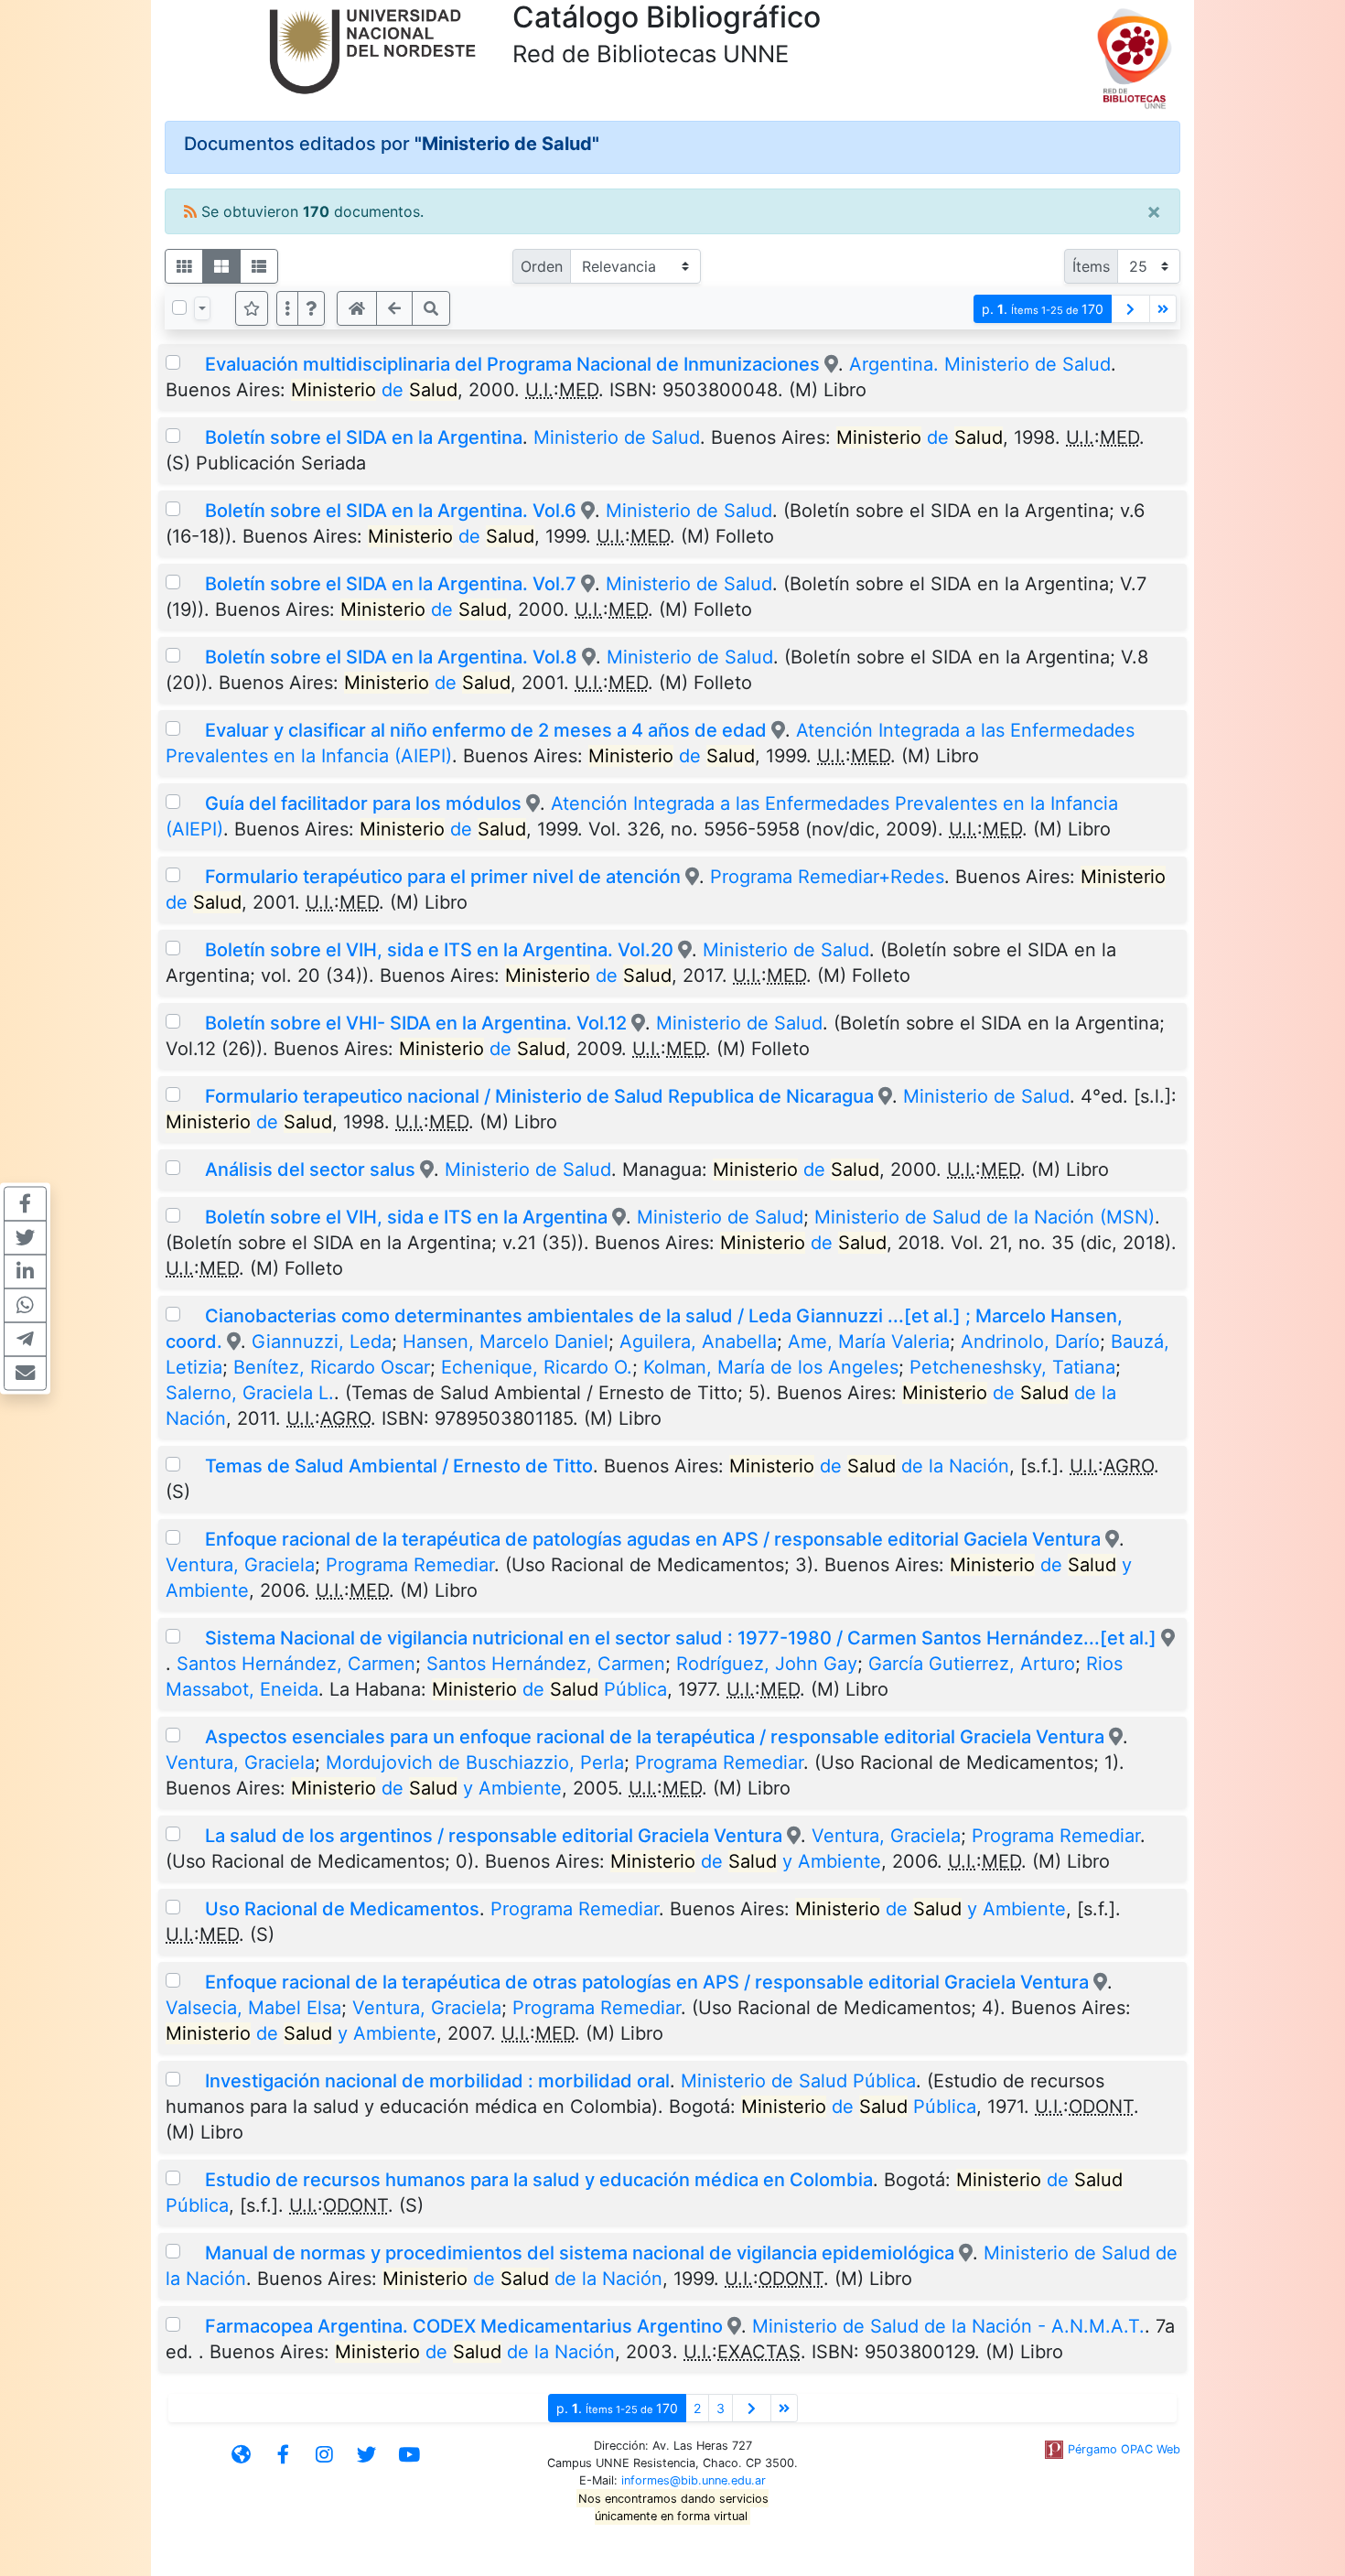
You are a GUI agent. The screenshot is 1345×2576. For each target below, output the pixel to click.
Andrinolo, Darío (1030, 1342)
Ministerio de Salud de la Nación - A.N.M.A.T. (948, 2326)
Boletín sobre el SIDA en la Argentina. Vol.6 (391, 511)
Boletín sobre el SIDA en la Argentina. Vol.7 (391, 584)
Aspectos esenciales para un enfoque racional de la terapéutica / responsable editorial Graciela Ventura (657, 1737)
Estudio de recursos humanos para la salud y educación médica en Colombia (539, 2180)
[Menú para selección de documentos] (202, 308)
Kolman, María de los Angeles (771, 1367)
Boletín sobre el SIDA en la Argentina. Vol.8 (391, 657)
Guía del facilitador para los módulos (363, 803)
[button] (311, 308)
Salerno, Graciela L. (250, 1393)
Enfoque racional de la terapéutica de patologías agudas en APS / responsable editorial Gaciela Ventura (653, 1539)
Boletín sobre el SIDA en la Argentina (364, 437)
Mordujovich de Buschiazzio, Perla (475, 1762)
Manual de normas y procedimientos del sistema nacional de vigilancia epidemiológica (580, 2253)
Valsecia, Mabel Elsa (253, 2008)
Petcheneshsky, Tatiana (1012, 1367)
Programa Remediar (410, 1565)
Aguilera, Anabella (698, 1342)
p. (1043, 309)
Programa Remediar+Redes (827, 877)
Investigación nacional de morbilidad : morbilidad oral (437, 2081)
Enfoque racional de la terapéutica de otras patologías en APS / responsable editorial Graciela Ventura (647, 1982)
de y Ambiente (426, 1788)
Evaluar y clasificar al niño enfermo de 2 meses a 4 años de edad (486, 730)
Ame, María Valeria (869, 1342)
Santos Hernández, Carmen (296, 1664)
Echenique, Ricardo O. (537, 1367)
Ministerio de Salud (617, 437)
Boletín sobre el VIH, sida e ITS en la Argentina (406, 1217)
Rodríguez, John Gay (767, 1664)
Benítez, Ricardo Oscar (332, 1367)
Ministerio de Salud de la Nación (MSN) (985, 1217)
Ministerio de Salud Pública (798, 2081)
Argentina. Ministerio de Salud (980, 364)
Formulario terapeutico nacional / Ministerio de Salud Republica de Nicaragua (539, 1096)
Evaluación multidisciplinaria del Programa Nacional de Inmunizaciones (512, 364)
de (374, 390)
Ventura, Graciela (240, 1565)
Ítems (1091, 266)
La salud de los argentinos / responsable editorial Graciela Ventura (496, 1836)
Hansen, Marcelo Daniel (506, 1342)
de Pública (549, 1689)
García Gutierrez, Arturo (972, 1664)
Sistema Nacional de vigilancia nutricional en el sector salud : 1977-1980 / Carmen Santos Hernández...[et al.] (681, 1638)
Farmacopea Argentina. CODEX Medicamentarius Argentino (464, 2326)
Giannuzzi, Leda (322, 1342)
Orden (542, 266)
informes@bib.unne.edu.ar (694, 2480)
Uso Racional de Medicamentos (342, 1909)
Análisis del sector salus (310, 1169)
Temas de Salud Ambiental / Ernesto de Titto (399, 1466)
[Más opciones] (287, 308)
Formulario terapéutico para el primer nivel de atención (443, 877)
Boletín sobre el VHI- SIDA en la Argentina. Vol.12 (418, 1023)
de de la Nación (869, 1466)
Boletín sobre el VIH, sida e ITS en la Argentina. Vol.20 (439, 950)
